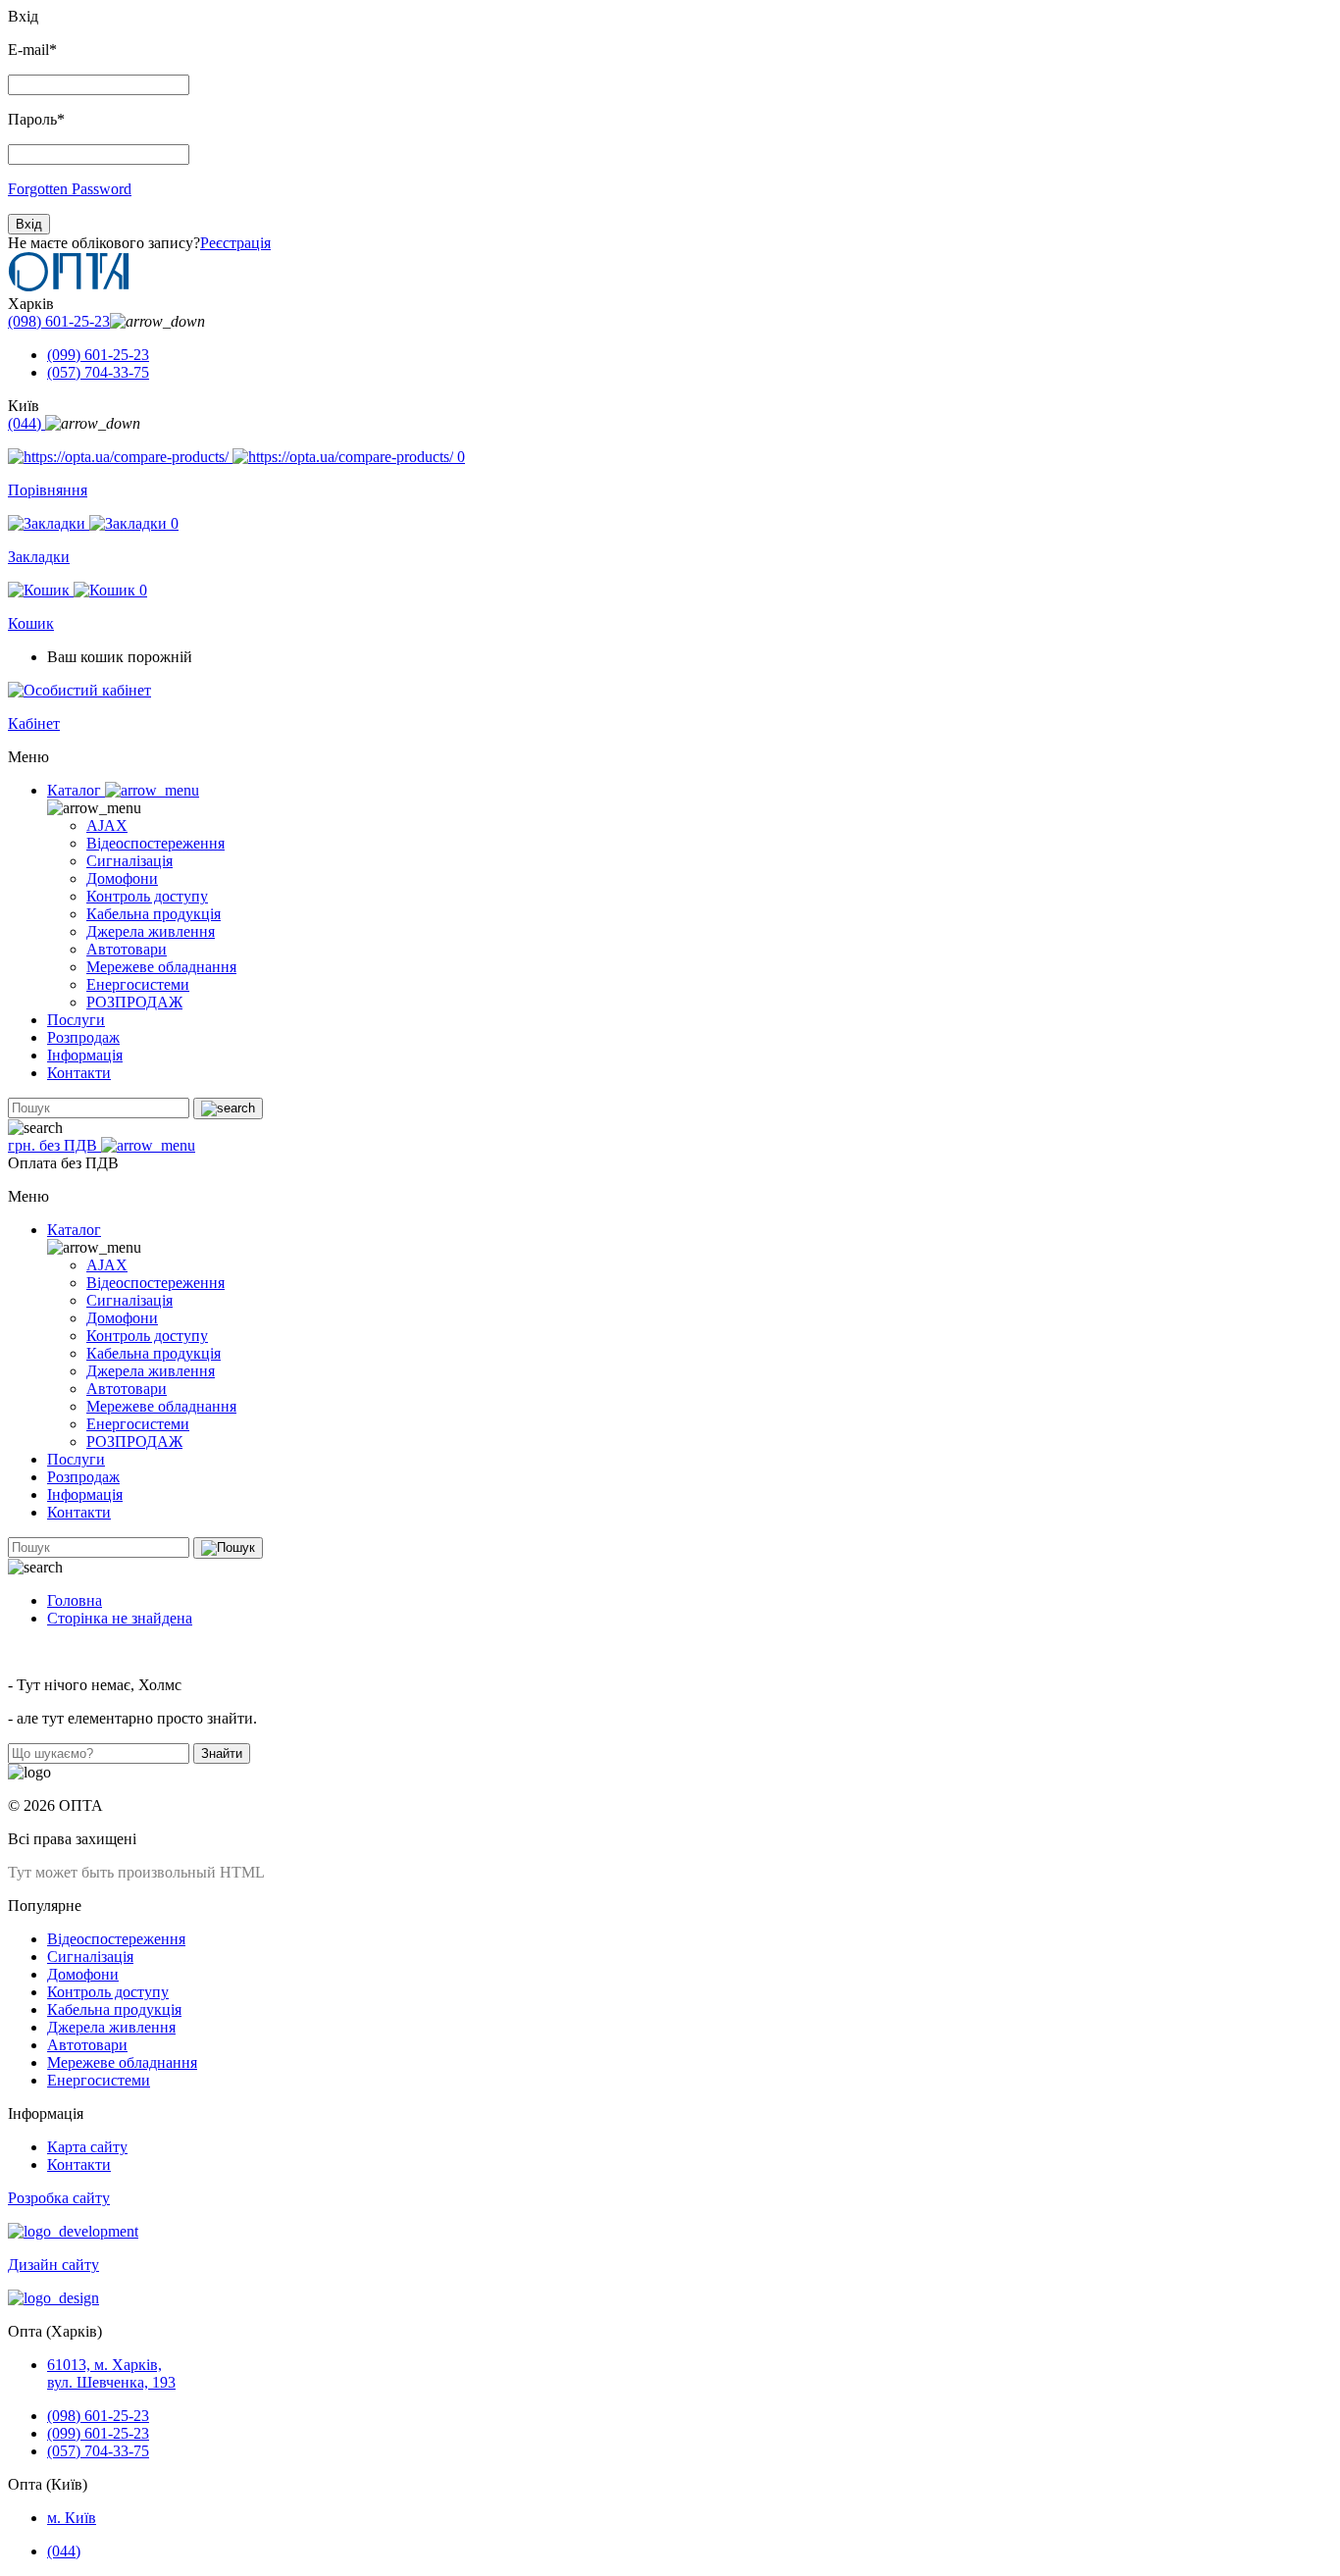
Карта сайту (87, 2147)
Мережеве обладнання (161, 967)
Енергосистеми (138, 984)
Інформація (85, 1055)
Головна (75, 1600)
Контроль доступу (147, 896)
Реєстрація (235, 243)
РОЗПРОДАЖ (134, 1002)
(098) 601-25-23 (59, 321)
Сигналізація (129, 861)
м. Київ (72, 2518)
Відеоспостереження (155, 843)
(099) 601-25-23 (98, 355)
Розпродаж (83, 1037)
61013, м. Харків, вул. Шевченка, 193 (111, 2373)
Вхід (29, 224)
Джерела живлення (151, 931)
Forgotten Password (70, 189)
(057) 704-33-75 (98, 372)
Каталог (76, 790)
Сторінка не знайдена (120, 1618)
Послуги (76, 1020)
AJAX (107, 825)
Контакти (79, 1073)
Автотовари (127, 949)
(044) (26, 423)
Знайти (222, 1753)
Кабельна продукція (154, 914)
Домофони (122, 878)
